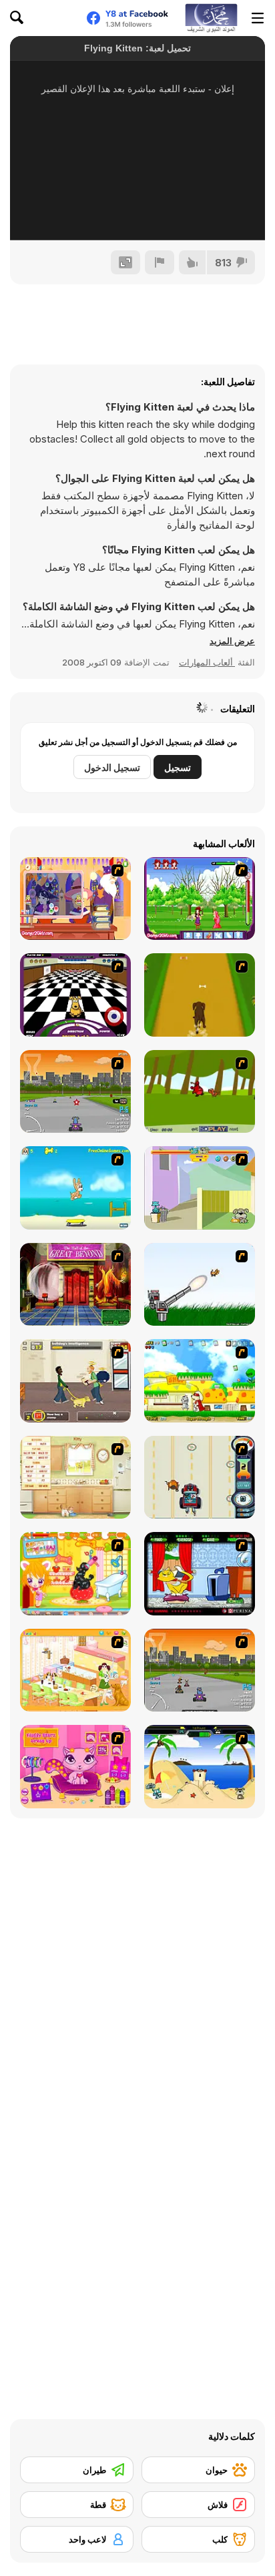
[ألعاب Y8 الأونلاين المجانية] (211, 18)
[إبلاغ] (160, 262)
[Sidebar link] (258, 18)
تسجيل (178, 767)
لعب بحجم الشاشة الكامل (137, 212)
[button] (232, 641)
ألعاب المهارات (207, 662)
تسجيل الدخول (112, 767)
